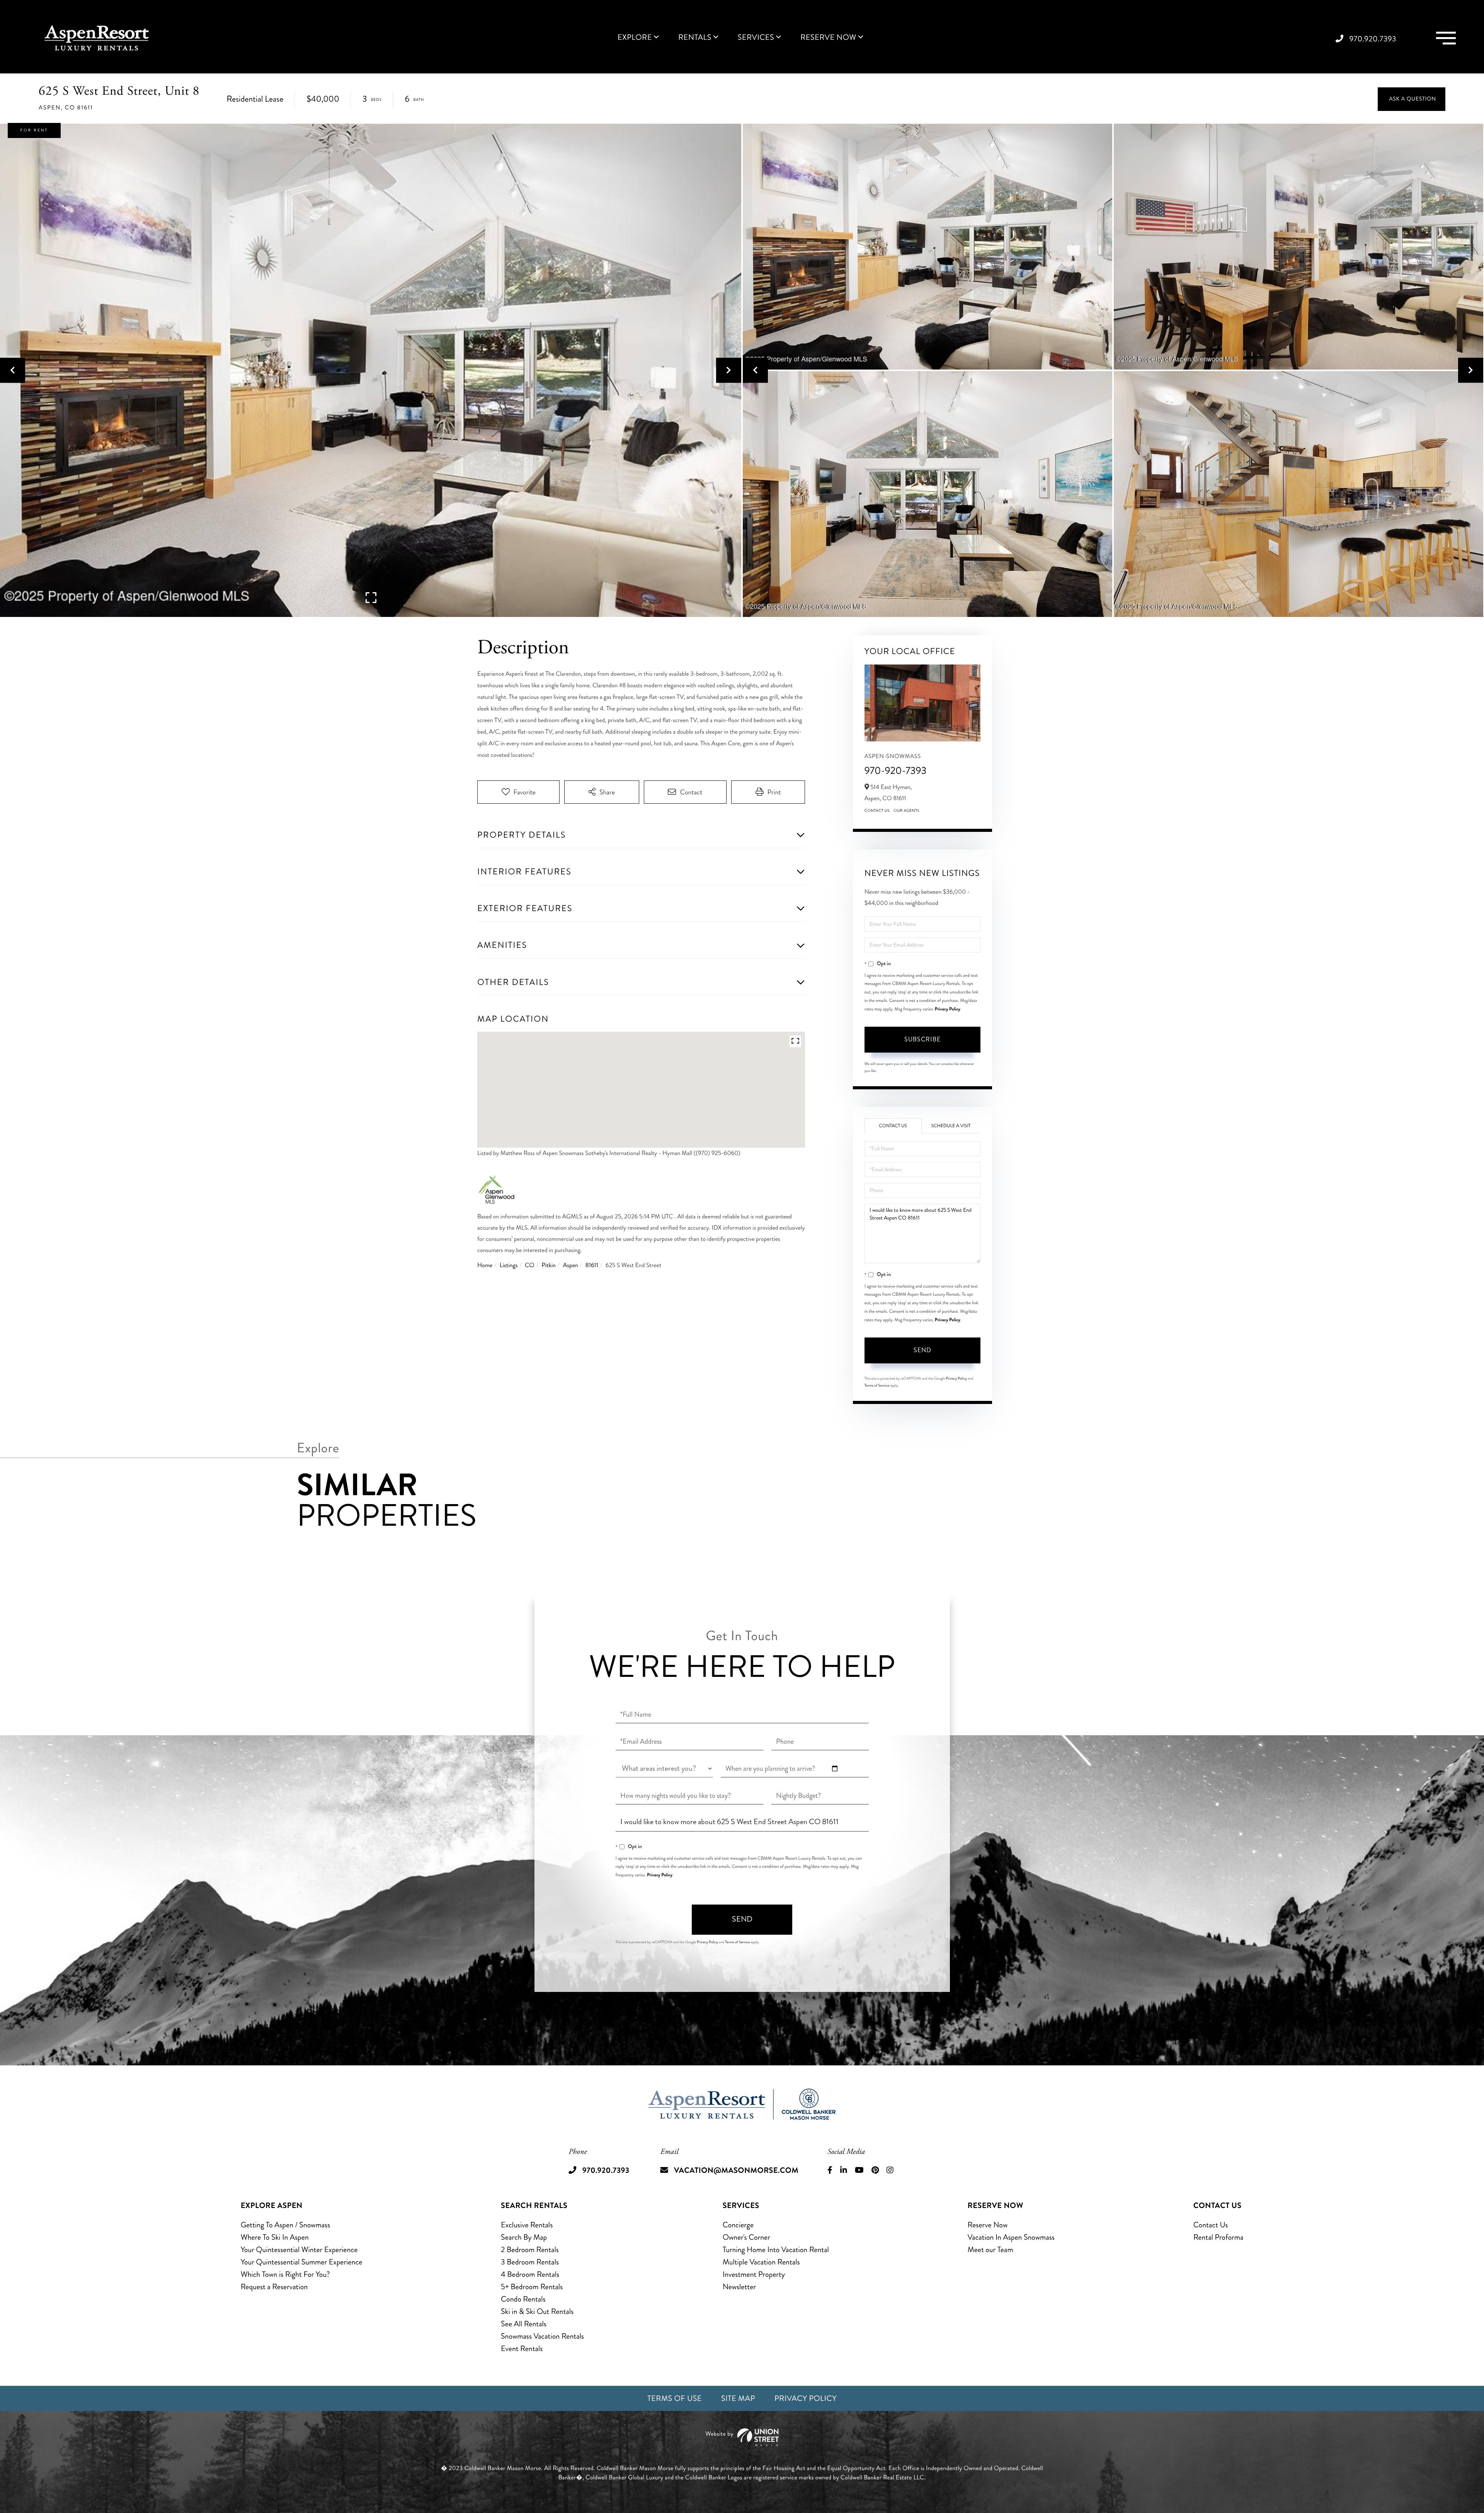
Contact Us (877, 811)
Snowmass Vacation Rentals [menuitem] (542, 2336)
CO (529, 1265)
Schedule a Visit (951, 1126)
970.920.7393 (1373, 39)
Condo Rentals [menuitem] (523, 2299)
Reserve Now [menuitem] (828, 37)
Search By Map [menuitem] (524, 2237)
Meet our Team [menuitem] (990, 2250)
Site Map (738, 2398)
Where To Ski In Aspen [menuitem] (275, 2237)
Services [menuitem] (756, 37)
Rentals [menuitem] (695, 37)
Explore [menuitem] (635, 37)
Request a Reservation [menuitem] (274, 2287)
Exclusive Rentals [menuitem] (527, 2225)
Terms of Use (675, 2398)
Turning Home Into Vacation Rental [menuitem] (776, 2250)
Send (922, 1350)
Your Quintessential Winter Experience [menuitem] (299, 2250)
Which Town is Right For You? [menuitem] (285, 2274)
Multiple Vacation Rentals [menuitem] (761, 2262)
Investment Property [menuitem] (754, 2274)
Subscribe (922, 1039)
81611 (592, 1265)
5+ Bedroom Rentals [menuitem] (532, 2287)
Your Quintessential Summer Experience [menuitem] (302, 2262)
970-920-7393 (896, 771)
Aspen (571, 1265)
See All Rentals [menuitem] (524, 2324)
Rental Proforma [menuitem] (1219, 2237)
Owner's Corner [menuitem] (746, 2237)
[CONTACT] (1412, 99)
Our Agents (906, 811)
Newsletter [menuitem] (739, 2287)
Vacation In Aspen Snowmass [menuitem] (1011, 2237)
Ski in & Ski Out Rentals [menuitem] (537, 2311)
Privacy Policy (948, 1009)
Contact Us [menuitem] (1211, 2225)
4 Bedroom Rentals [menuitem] (530, 2274)
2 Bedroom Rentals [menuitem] (530, 2250)
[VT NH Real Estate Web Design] (742, 2437)
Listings (509, 1265)
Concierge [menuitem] (738, 2225)
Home (485, 1265)
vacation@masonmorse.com (736, 2170)
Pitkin (549, 1265)
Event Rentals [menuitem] (522, 2349)
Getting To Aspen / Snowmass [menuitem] (286, 2225)
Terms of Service (877, 1385)
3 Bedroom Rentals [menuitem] (530, 2262)
